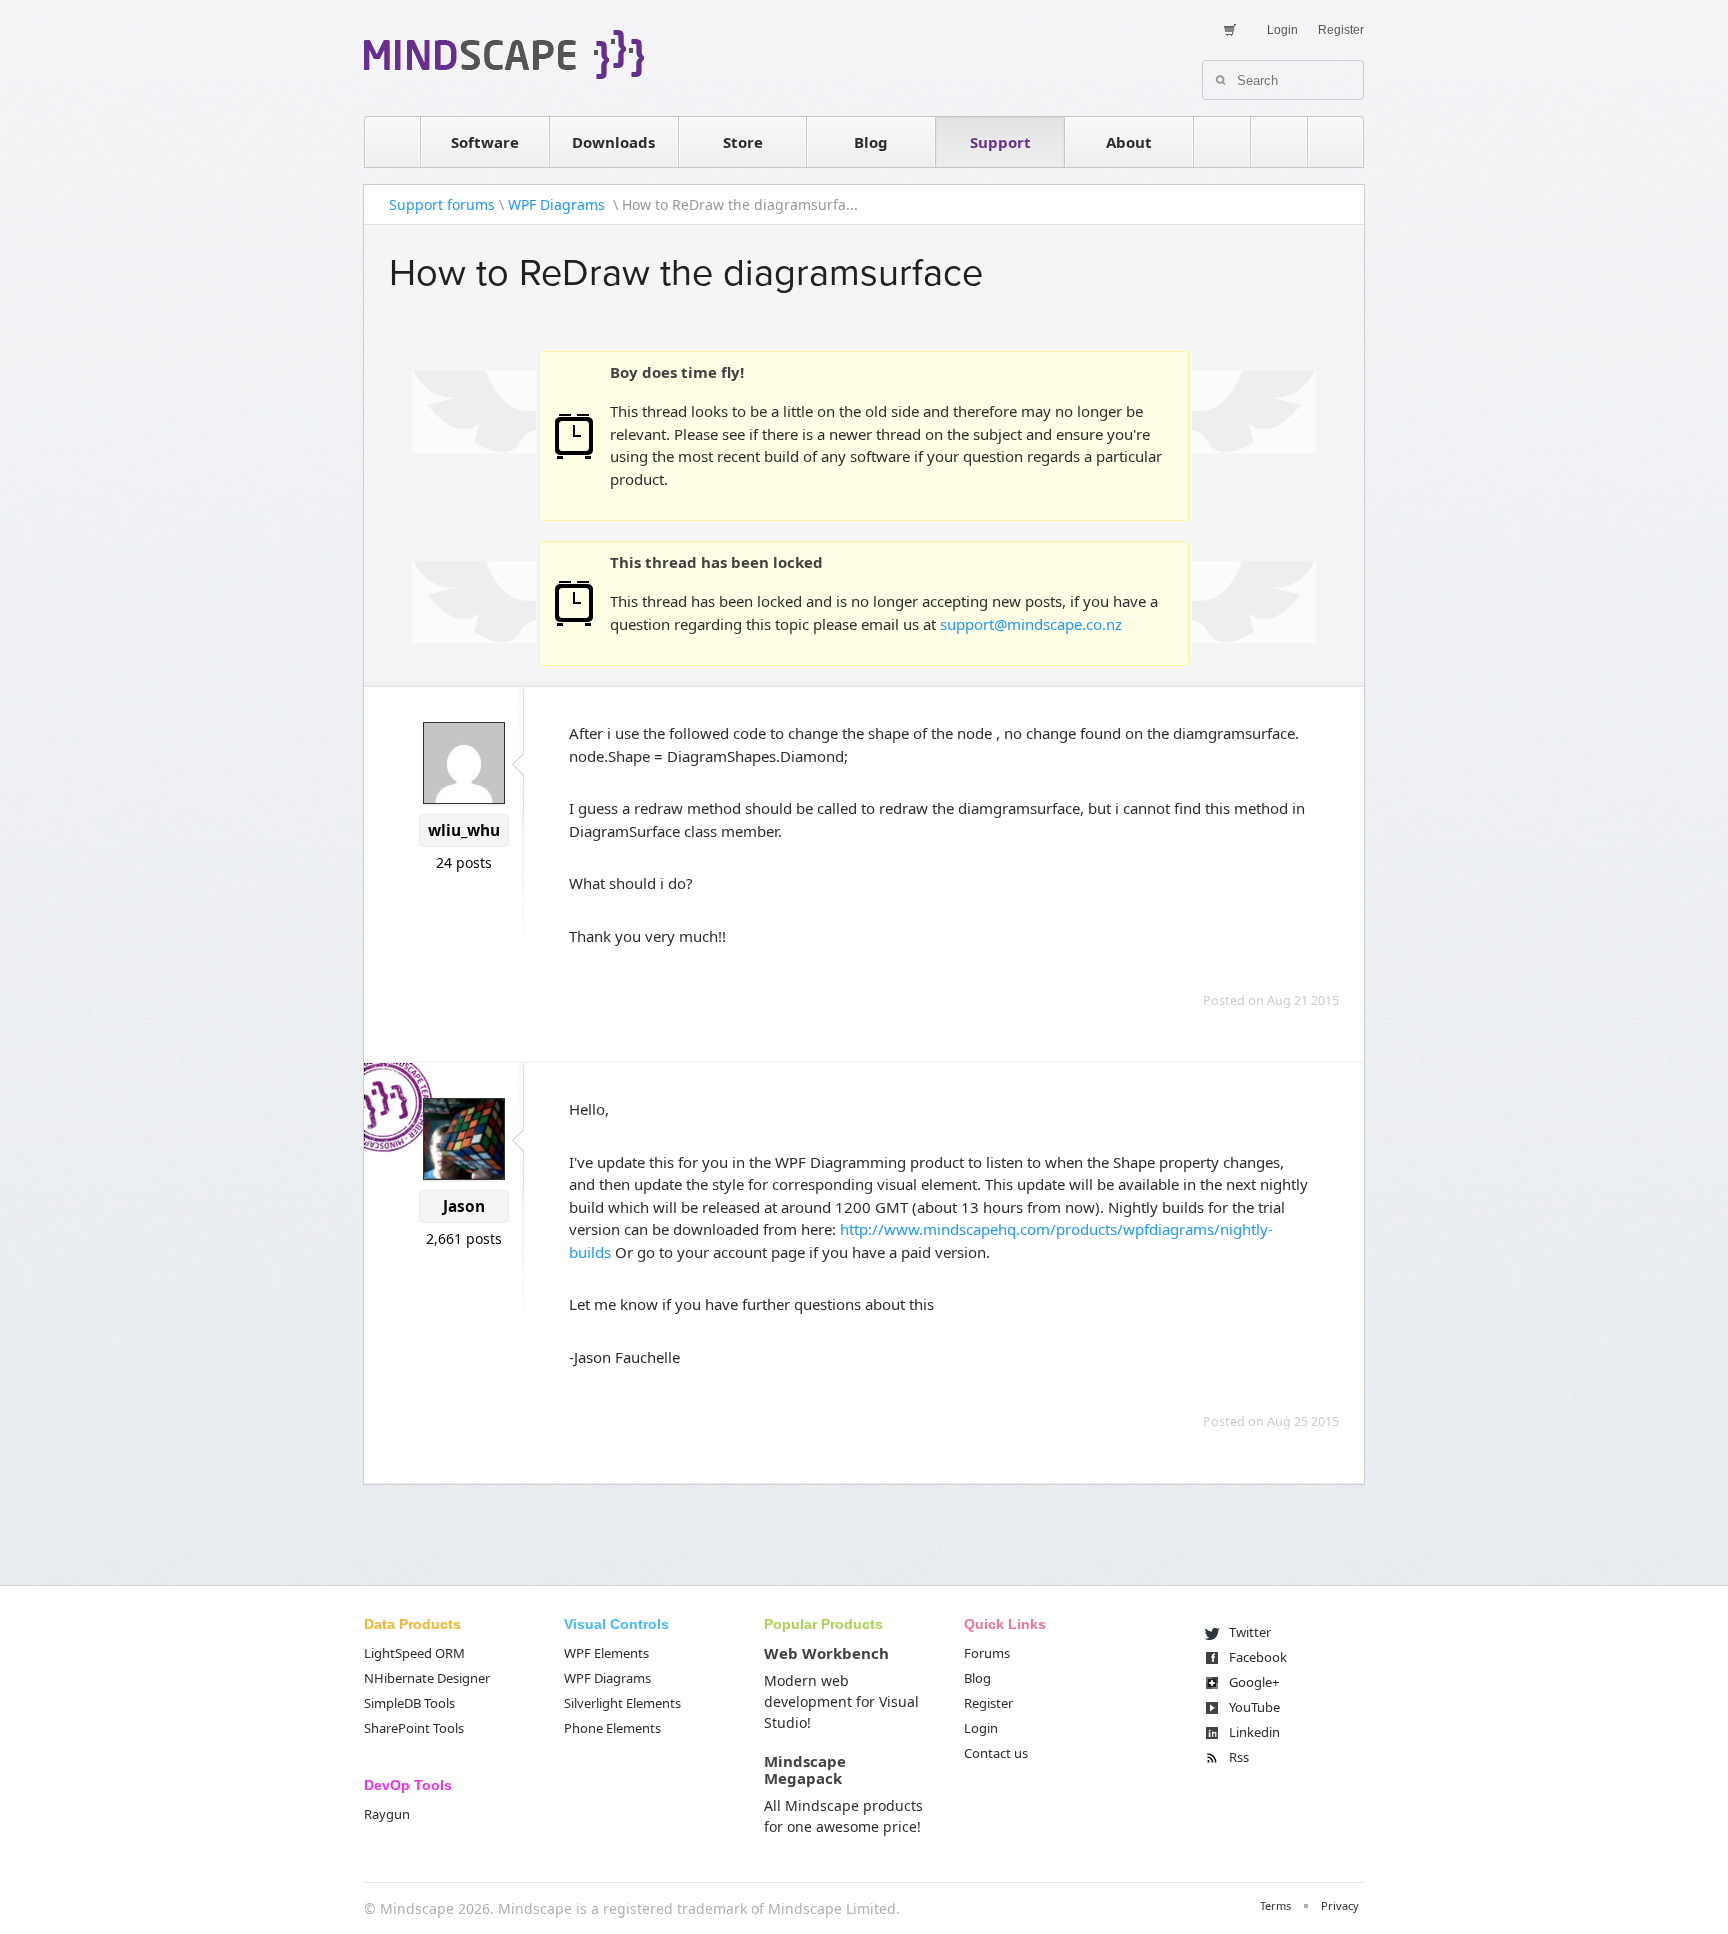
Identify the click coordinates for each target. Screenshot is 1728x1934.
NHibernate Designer (427, 1678)
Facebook (1258, 1657)
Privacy (1340, 1905)
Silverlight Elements (622, 1703)
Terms (1275, 1905)
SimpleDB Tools (409, 1703)
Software (485, 142)
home (392, 142)
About (1129, 142)
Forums (987, 1653)
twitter (1279, 142)
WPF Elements (606, 1653)
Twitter (1250, 1632)
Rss (1239, 1757)
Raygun (387, 1814)
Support (1000, 142)
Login (1282, 30)
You (1254, 1707)
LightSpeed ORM (414, 1653)
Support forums (442, 204)
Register (1341, 30)
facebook (1336, 142)
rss (1222, 142)
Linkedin (1254, 1732)
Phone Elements (612, 1728)
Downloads (613, 142)
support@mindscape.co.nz (1031, 624)
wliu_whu (464, 830)
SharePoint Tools (414, 1728)
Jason (464, 1206)
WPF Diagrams (558, 204)
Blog (871, 142)
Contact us (996, 1753)
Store (743, 142)
